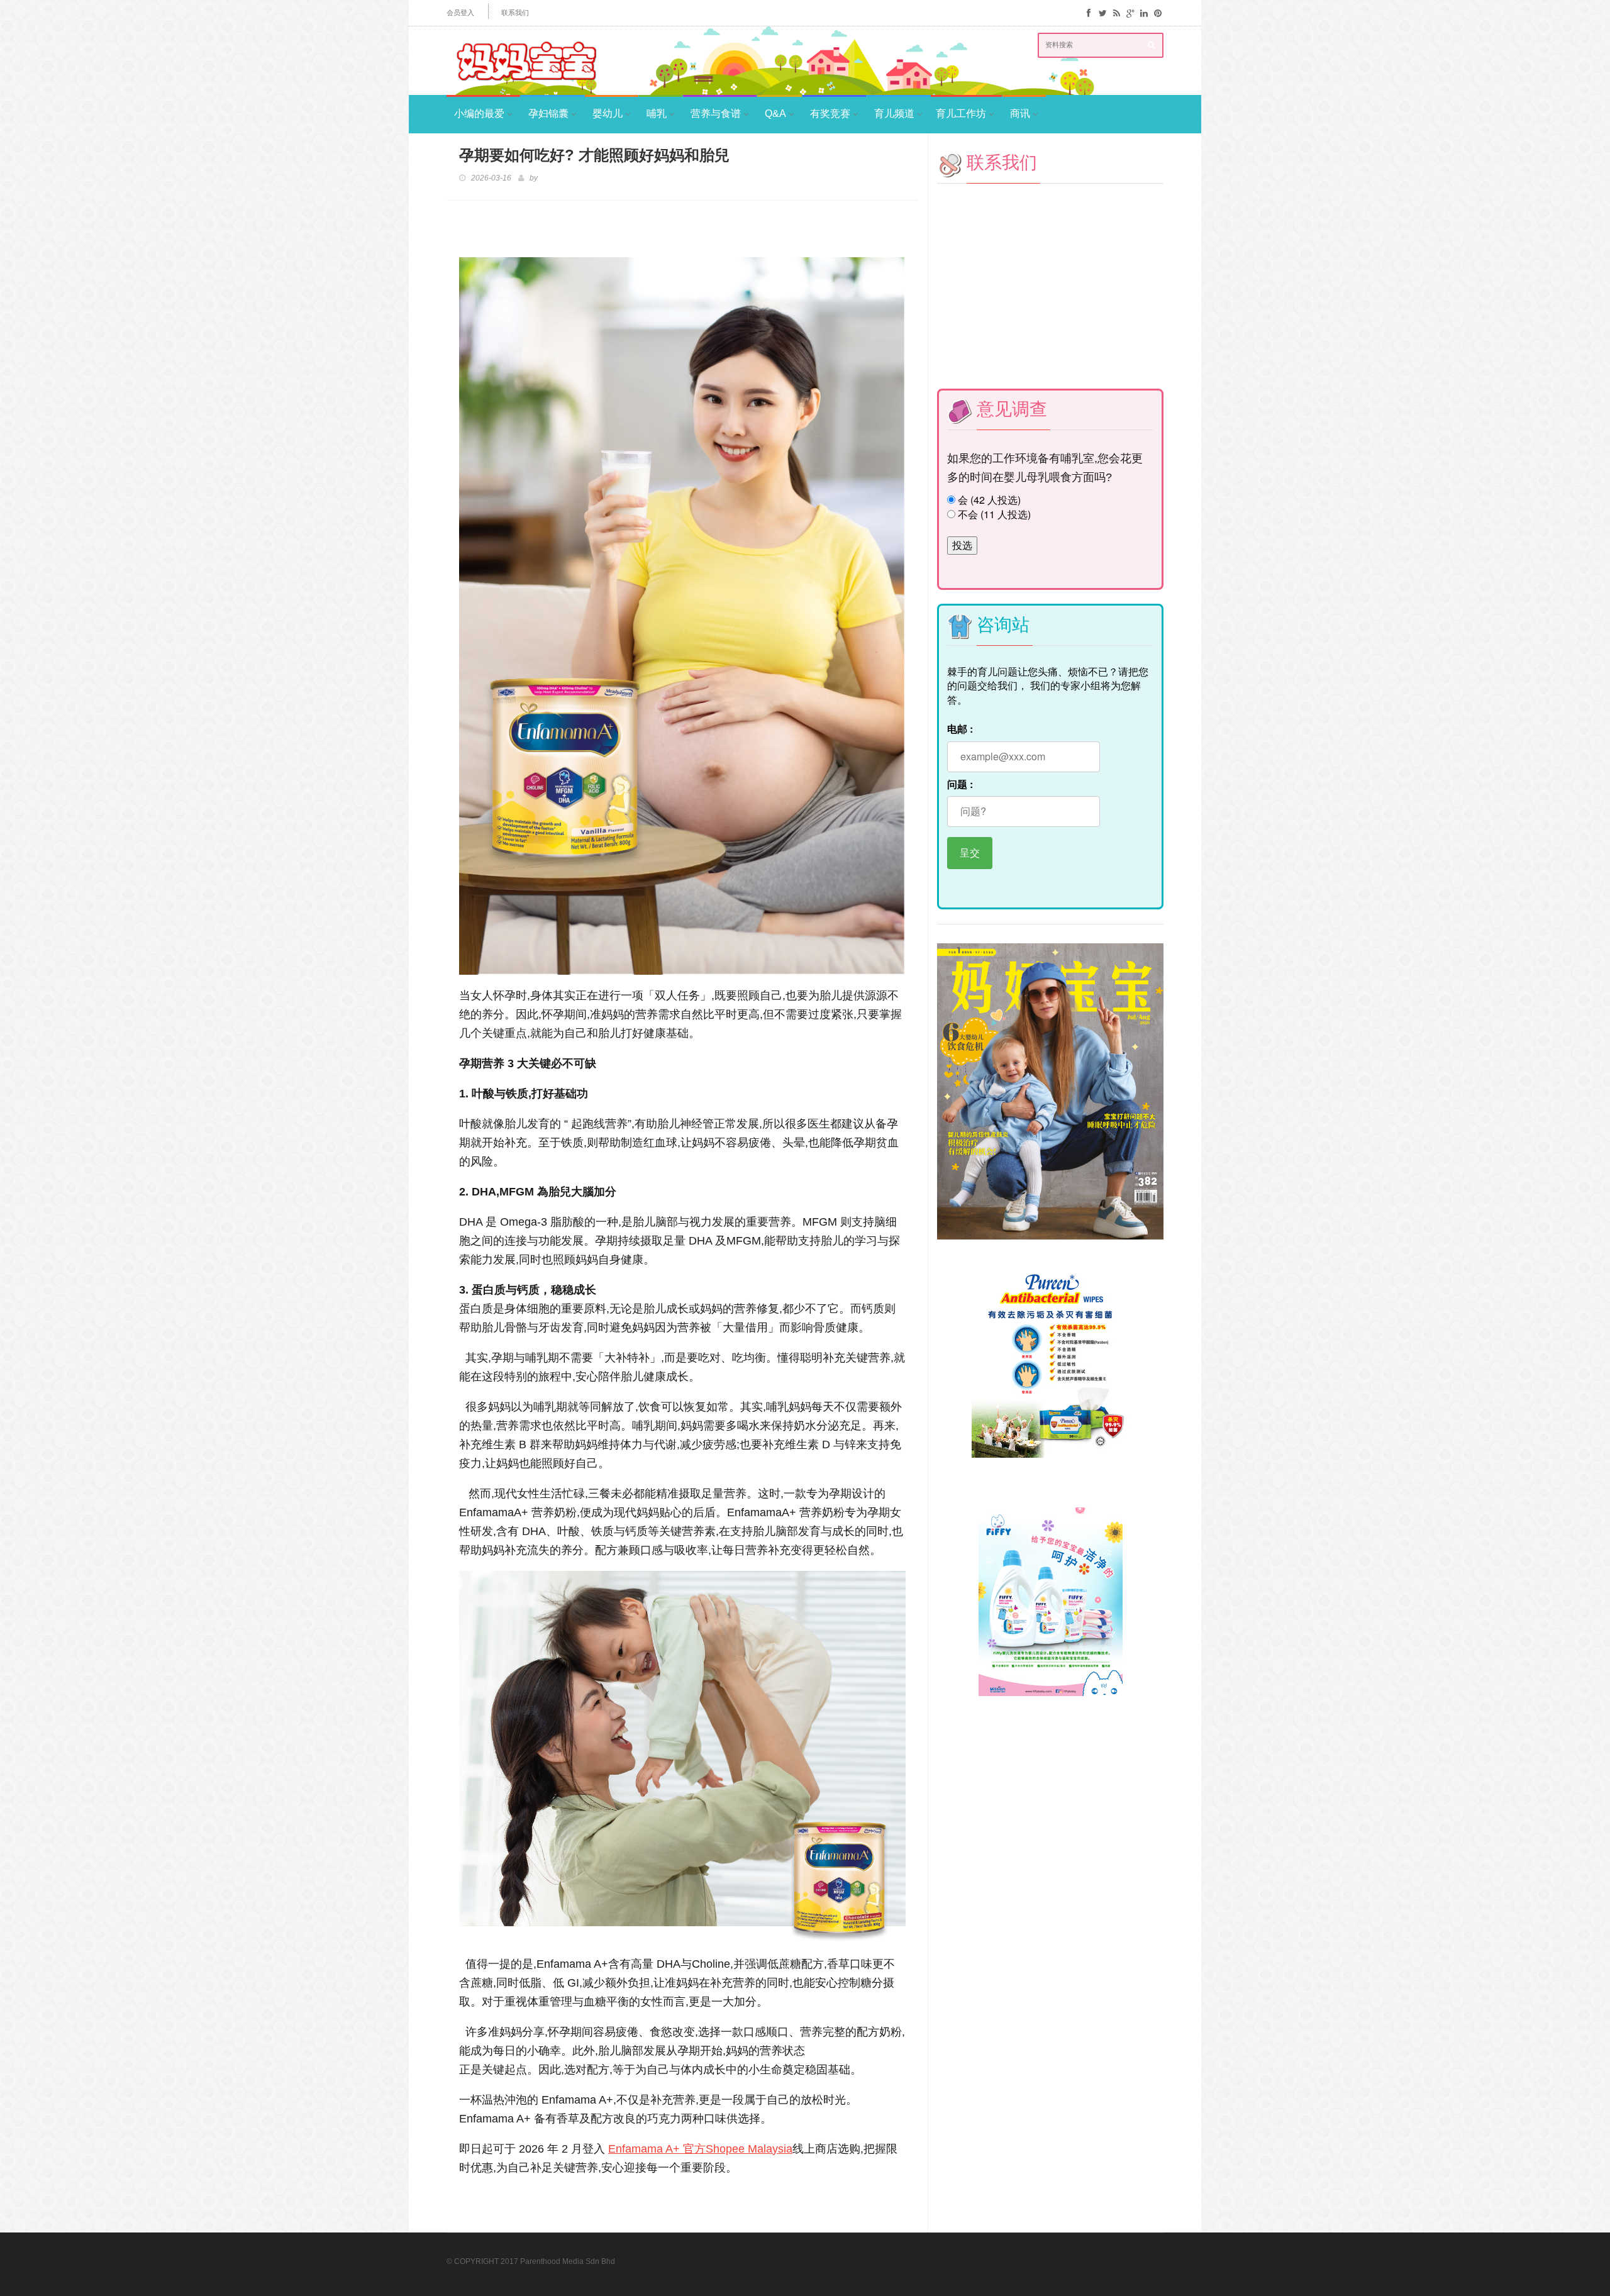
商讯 (1020, 114)
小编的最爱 (479, 114)
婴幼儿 (608, 114)
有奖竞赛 (830, 114)
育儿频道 (894, 114)
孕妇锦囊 (548, 114)
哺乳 (657, 114)
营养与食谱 (716, 114)
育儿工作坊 (961, 114)
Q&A (775, 114)
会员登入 (460, 13)
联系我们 (515, 13)
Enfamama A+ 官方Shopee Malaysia (700, 2149)
